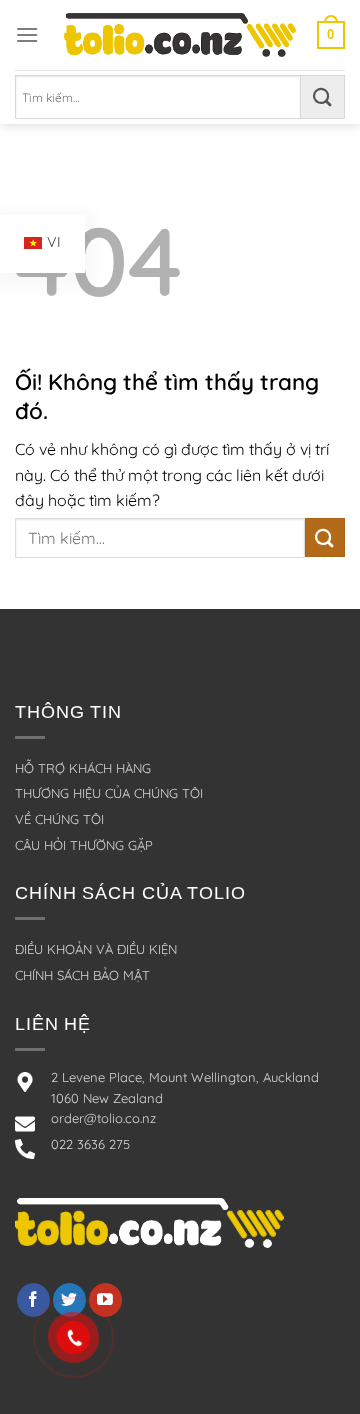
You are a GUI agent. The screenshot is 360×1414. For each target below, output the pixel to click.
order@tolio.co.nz (103, 1118)
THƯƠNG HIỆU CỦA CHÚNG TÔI (109, 793)
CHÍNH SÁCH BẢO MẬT (82, 975)
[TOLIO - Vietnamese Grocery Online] (180, 34)
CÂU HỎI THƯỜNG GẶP (84, 845)
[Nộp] (323, 97)
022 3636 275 (90, 1144)
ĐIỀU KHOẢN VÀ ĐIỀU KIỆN (96, 949)
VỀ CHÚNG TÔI (59, 819)
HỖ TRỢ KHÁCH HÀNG (83, 768)
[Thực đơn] (27, 34)
